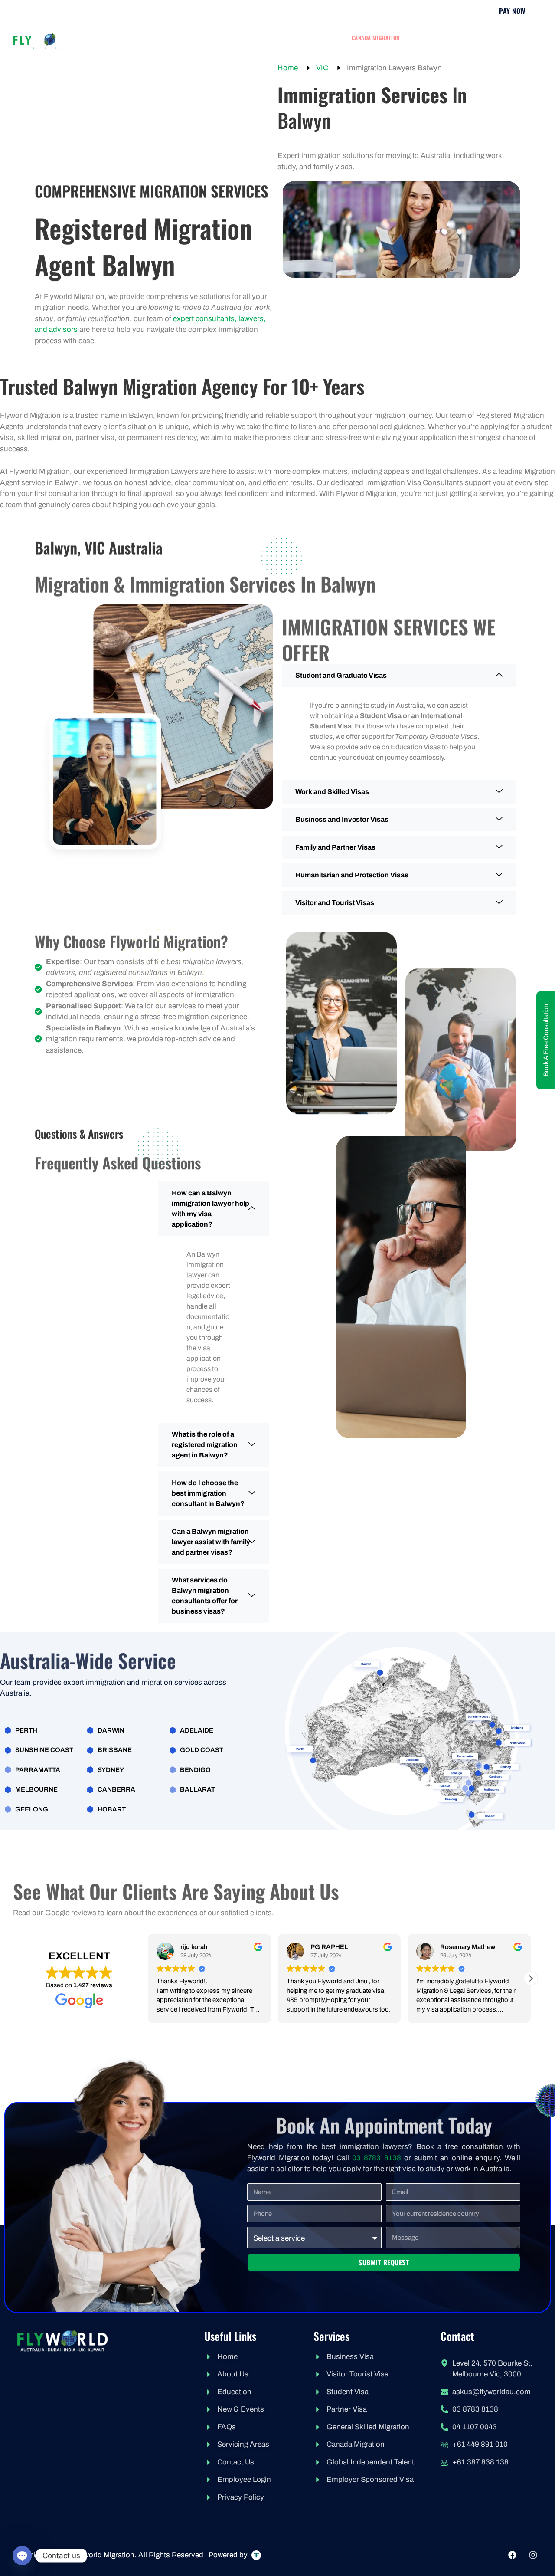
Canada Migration (376, 38)
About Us (175, 38)
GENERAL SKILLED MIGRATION (290, 38)
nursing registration (488, 38)
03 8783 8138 (376, 2158)
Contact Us (340, 45)
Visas (220, 38)
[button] (531, 1979)
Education (429, 38)
